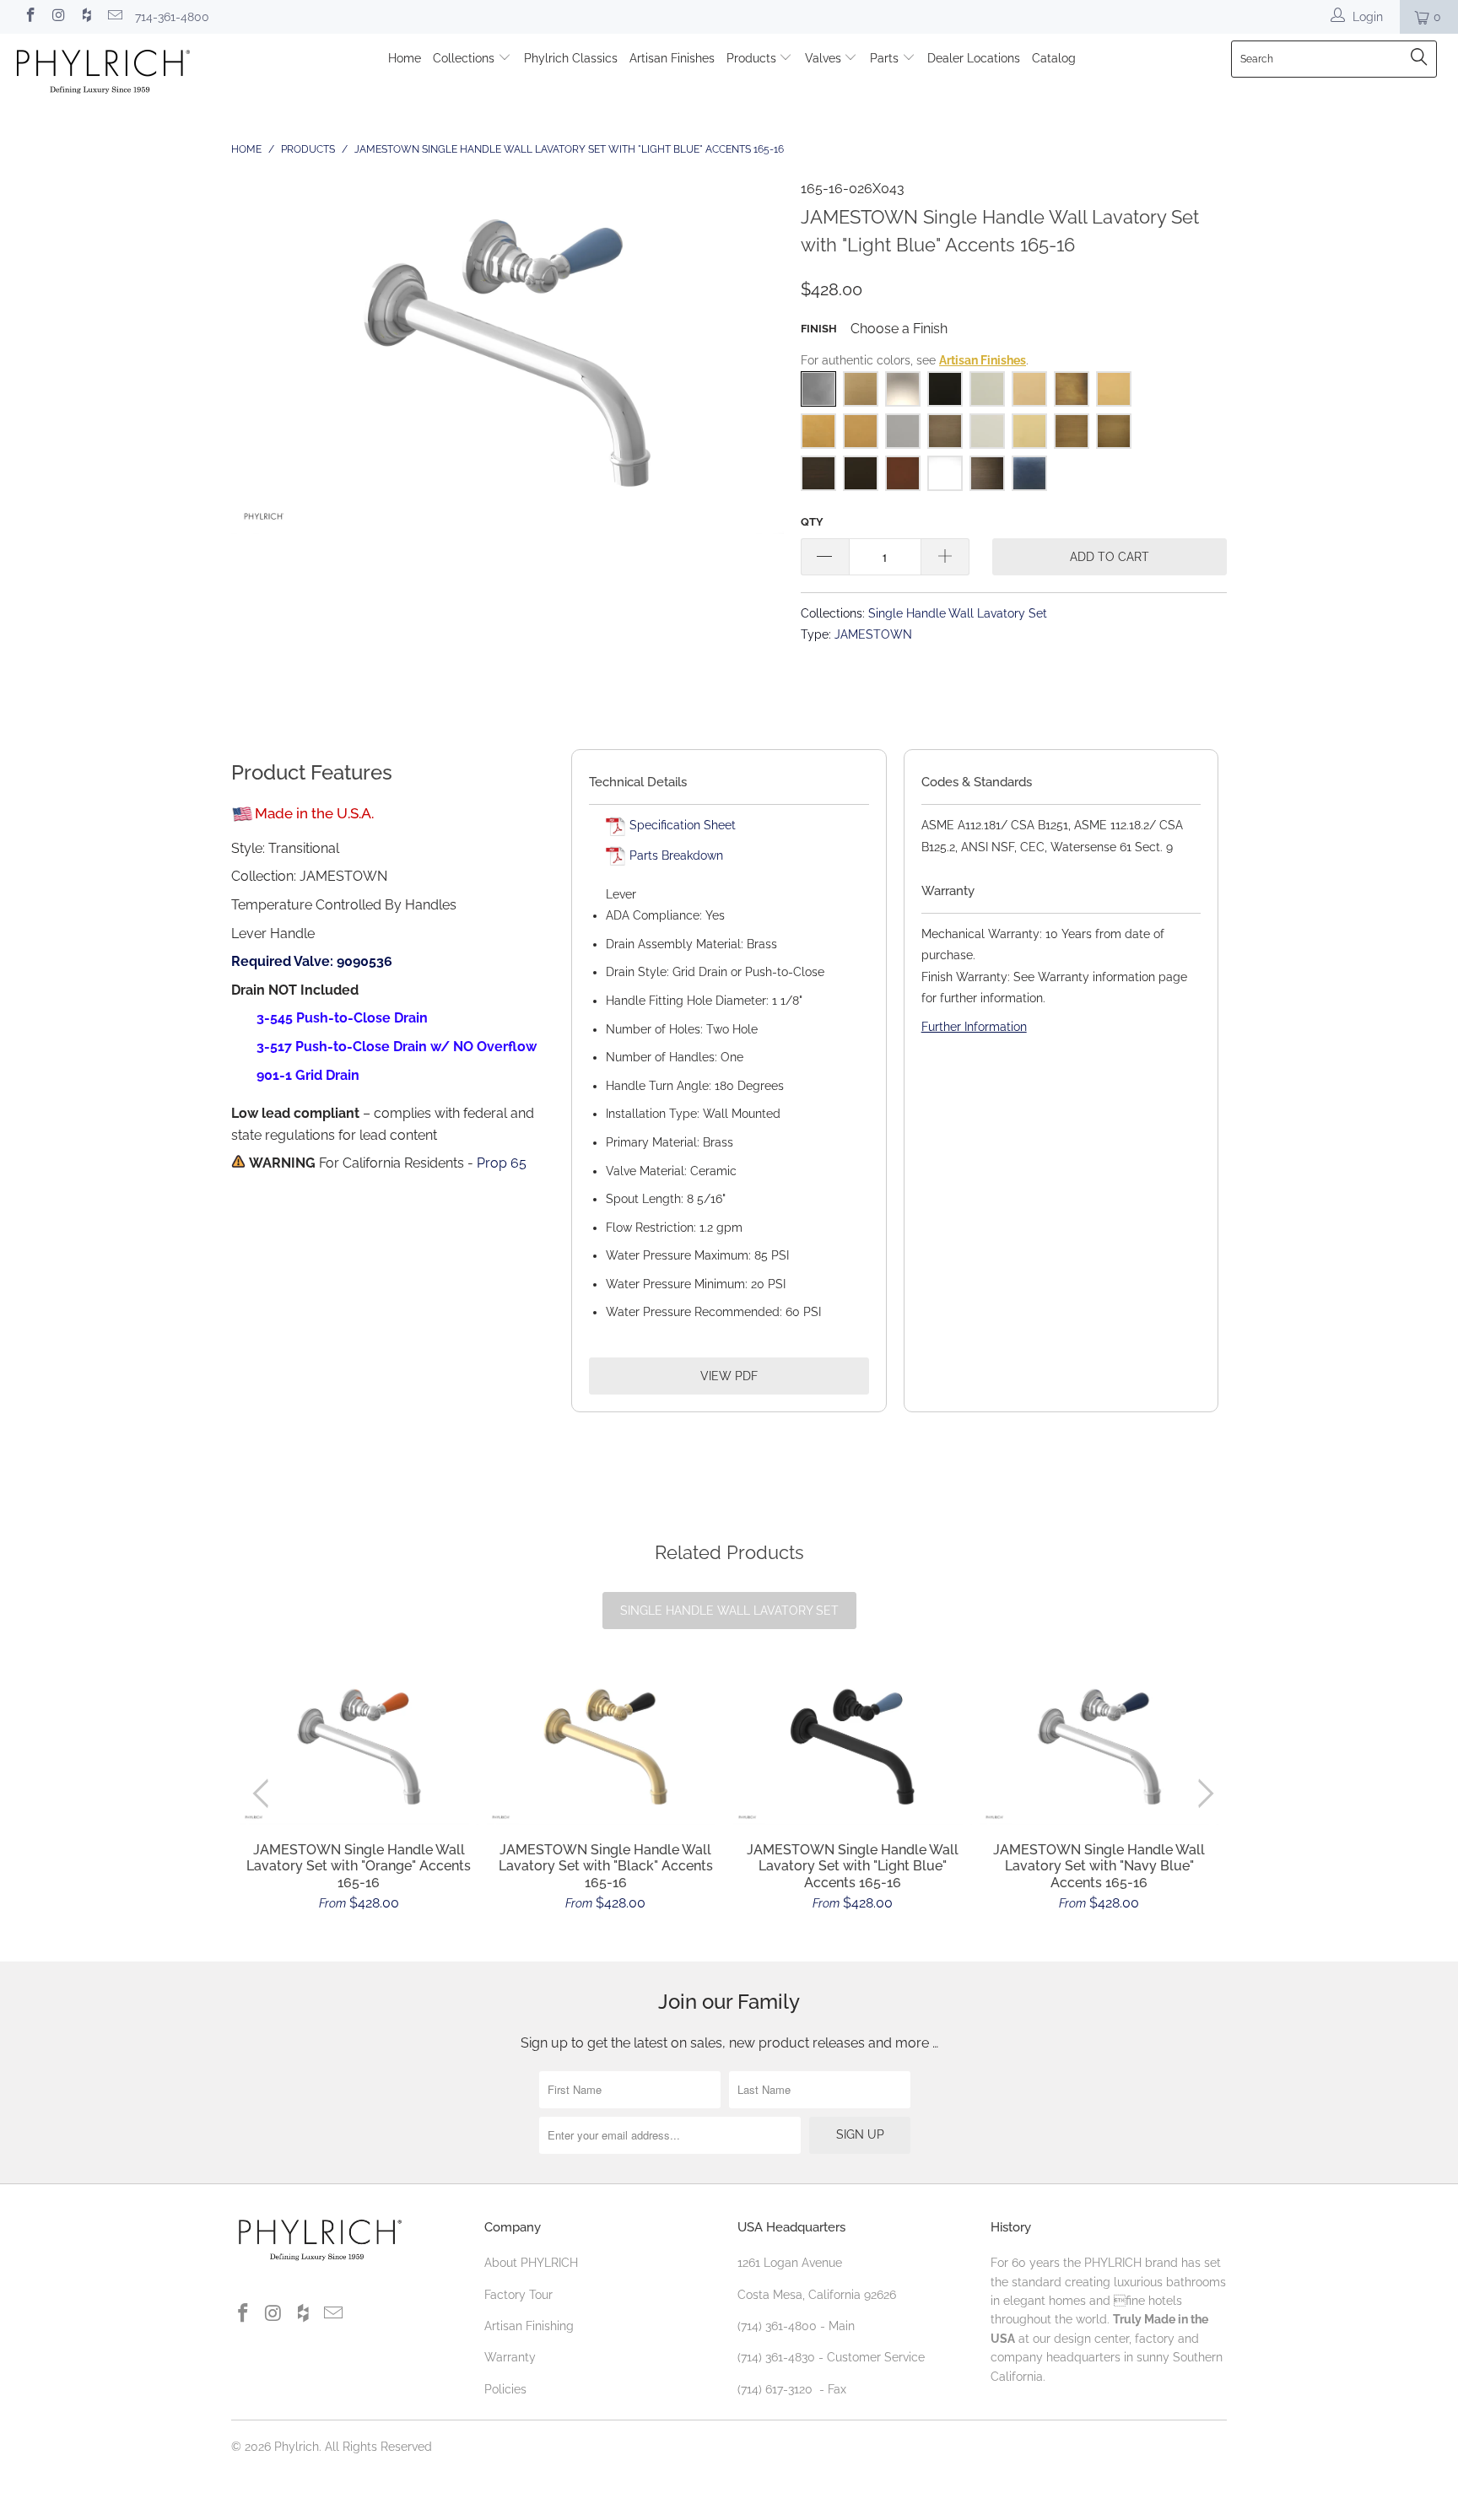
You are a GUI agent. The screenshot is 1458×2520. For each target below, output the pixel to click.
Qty (812, 522)
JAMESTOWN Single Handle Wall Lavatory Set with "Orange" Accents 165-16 (359, 1748)
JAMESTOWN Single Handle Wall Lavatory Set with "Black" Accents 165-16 (606, 1748)
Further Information (974, 1027)
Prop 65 (502, 1163)
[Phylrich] (125, 74)
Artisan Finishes (672, 58)
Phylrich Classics (571, 58)
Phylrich (297, 2447)
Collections (465, 58)
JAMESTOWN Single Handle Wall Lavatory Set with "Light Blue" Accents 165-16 (853, 1748)
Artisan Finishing (529, 2326)
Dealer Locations (974, 58)
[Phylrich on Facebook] (30, 17)
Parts (886, 58)
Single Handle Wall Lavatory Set (958, 613)
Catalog (1054, 58)
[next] (1203, 1793)
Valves (825, 58)
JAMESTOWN (873, 634)
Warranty (510, 2357)
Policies (505, 2389)
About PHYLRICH (531, 2263)
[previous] (265, 1793)
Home (405, 58)
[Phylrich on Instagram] (58, 17)
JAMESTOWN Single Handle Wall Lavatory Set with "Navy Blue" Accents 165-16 (1100, 1748)
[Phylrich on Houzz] (86, 17)
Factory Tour (518, 2295)
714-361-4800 (172, 17)
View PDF (729, 1376)
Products (753, 58)
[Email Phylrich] (115, 17)
